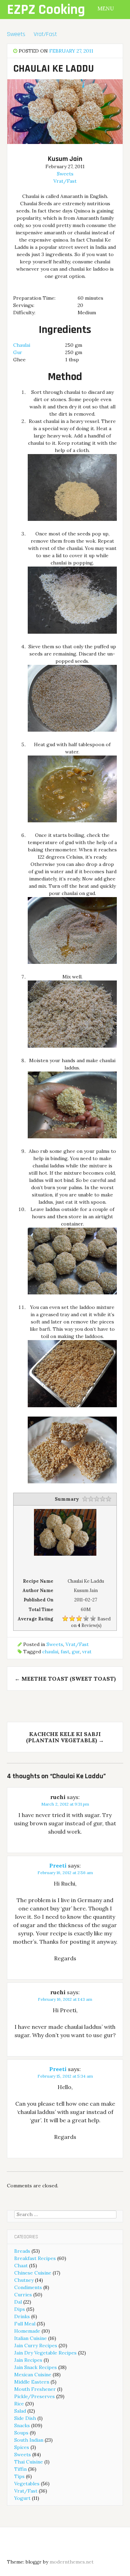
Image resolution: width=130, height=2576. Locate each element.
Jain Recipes (28, 2360)
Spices (22, 2447)
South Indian (29, 2440)
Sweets (16, 34)
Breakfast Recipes (35, 2258)
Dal (18, 2302)
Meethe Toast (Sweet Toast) (65, 1679)
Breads (22, 2251)
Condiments (28, 2287)
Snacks (22, 2425)
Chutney (24, 2280)
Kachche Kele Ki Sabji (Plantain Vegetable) (65, 1737)
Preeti (58, 1865)
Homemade (27, 2331)
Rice (19, 2404)
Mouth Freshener (35, 2389)
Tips (19, 2476)
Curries (23, 2295)
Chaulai (22, 345)
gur (76, 1652)
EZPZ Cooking (46, 10)
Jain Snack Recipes (36, 2367)
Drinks (22, 2316)
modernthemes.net (72, 2562)
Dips (20, 2309)
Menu (106, 8)
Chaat (21, 2266)
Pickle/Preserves (34, 2396)
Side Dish (25, 2418)
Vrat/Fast (45, 34)
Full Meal (25, 2324)
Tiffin (20, 2469)
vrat (87, 1652)
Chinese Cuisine (33, 2273)
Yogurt (22, 2498)
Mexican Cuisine (33, 2375)
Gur (18, 352)
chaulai (50, 1652)
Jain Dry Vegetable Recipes (45, 2353)
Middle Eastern (32, 2382)
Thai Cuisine (29, 2462)
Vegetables (27, 2484)
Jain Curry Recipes (36, 2345)
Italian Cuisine (31, 2338)
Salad (20, 2411)
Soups (21, 2433)
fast (65, 1652)
